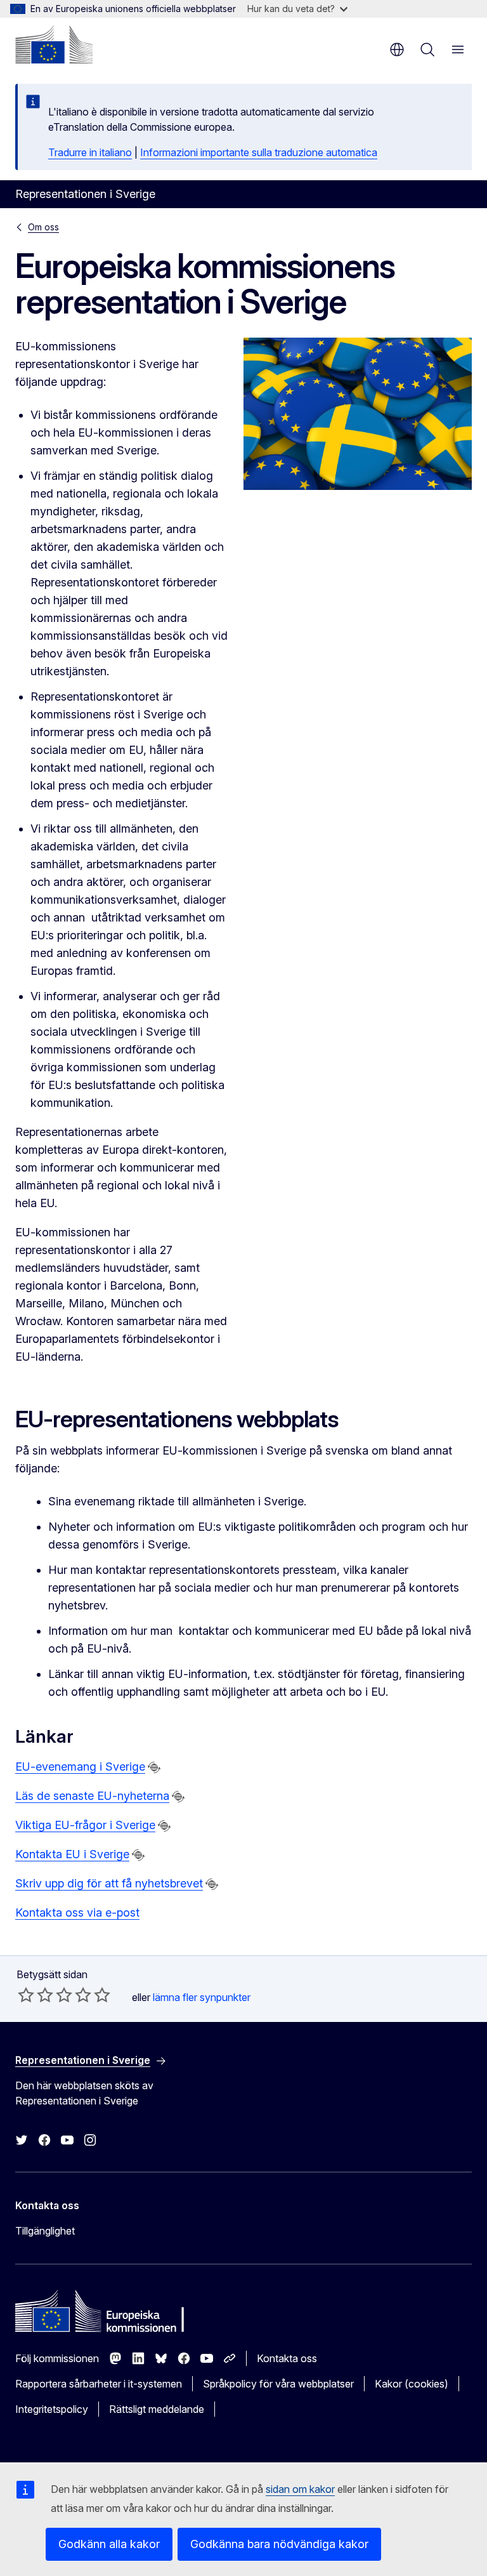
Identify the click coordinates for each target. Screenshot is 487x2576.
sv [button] (397, 50)
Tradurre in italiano (90, 152)
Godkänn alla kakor (109, 2544)
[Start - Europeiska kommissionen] (54, 44)
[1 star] (26, 1995)
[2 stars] (36, 1995)
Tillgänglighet (45, 2231)
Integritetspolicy (52, 2409)
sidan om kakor (300, 2489)
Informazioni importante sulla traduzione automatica (259, 152)
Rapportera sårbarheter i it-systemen (99, 2384)
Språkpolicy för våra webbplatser (278, 2384)
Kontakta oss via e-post (77, 1912)
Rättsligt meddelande (157, 2409)
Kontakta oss (287, 2358)
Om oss (43, 227)
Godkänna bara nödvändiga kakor (279, 2544)
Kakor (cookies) (412, 2384)
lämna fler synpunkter (202, 1997)
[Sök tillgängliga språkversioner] (154, 1767)
